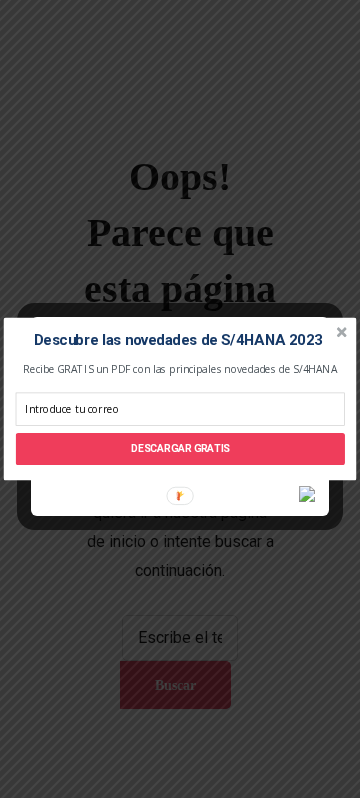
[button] (178, 341)
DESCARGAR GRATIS (180, 449)
